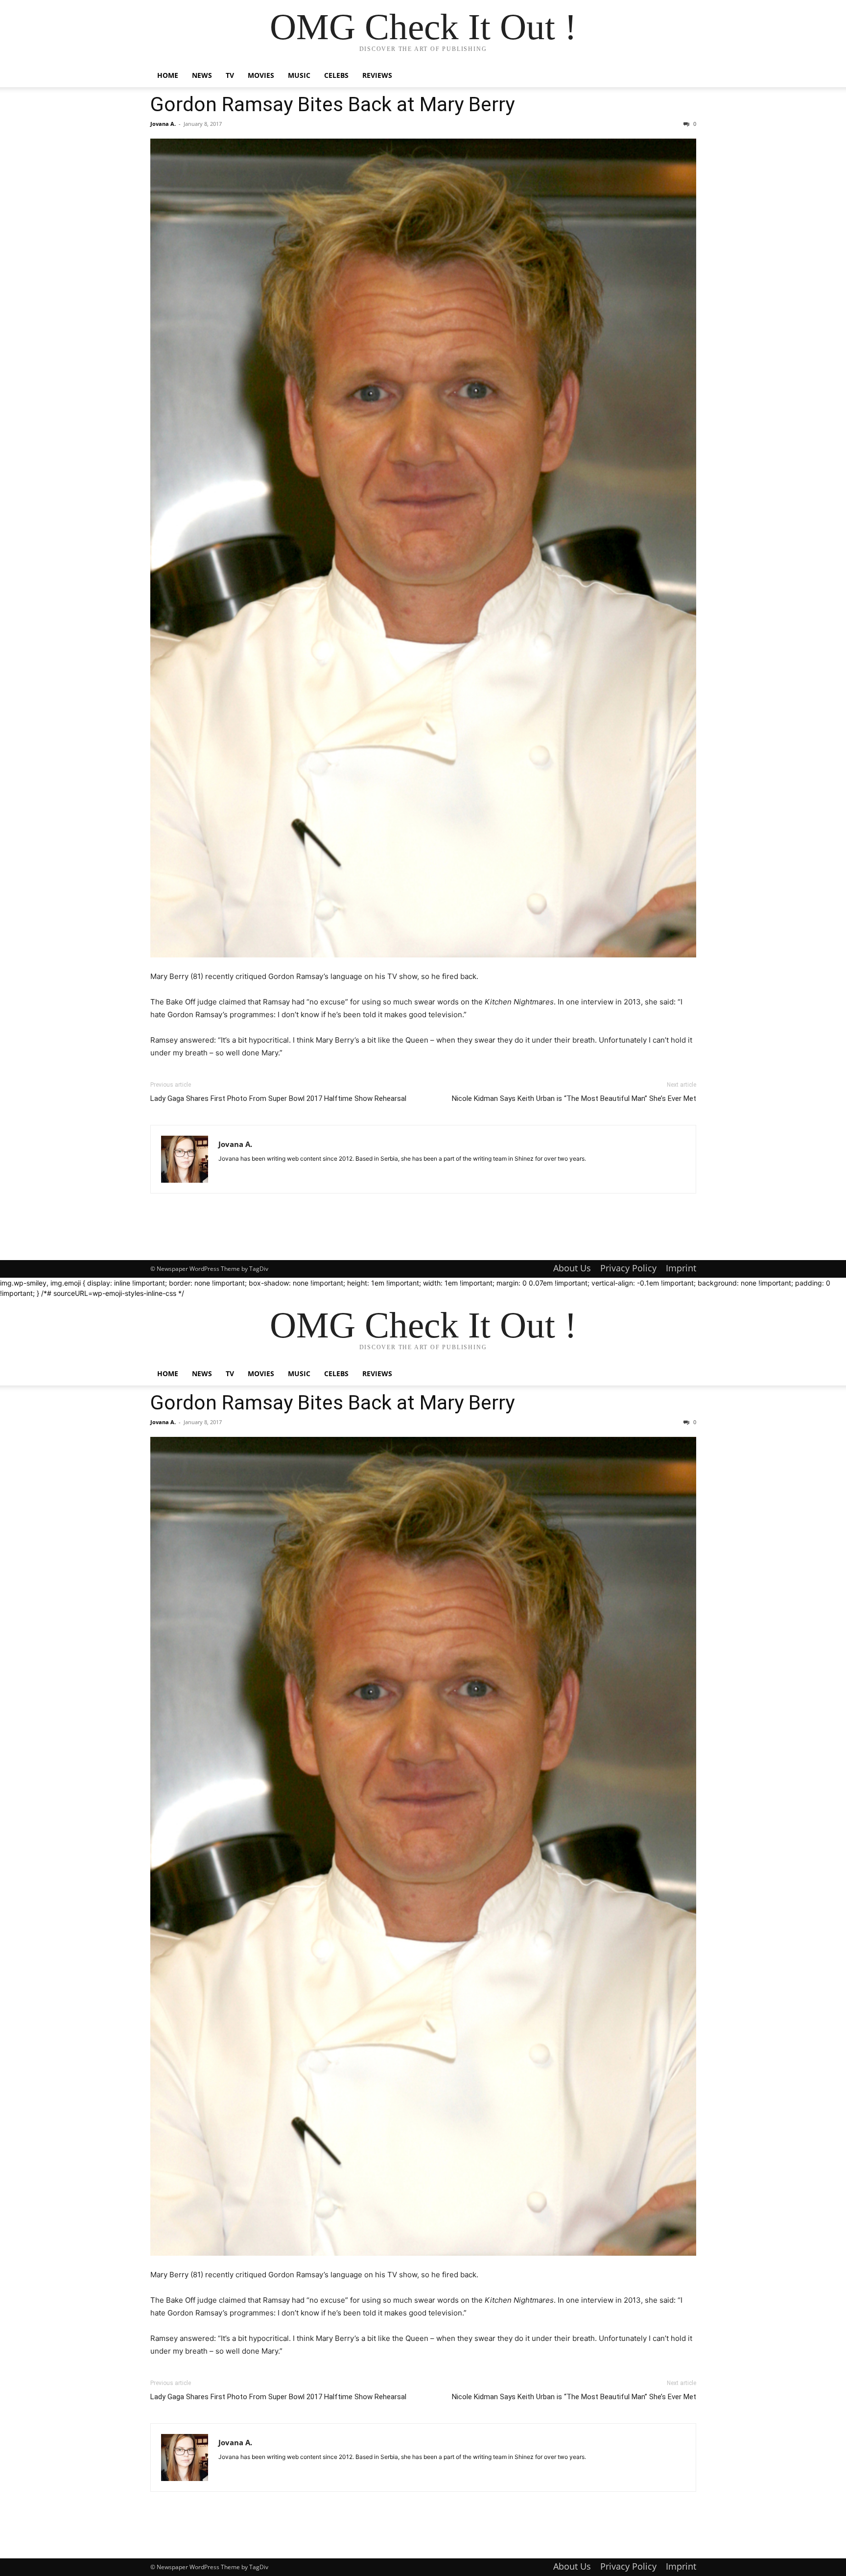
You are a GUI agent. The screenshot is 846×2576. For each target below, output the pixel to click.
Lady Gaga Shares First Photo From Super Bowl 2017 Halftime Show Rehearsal (278, 1098)
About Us (572, 1268)
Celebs (336, 75)
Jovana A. (163, 124)
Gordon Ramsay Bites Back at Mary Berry (332, 104)
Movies (261, 75)
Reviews (377, 75)
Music (299, 75)
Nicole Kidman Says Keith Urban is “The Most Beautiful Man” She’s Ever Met (574, 1098)
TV (230, 75)
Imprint (681, 1268)
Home (168, 75)
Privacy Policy (628, 1268)
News (202, 75)
